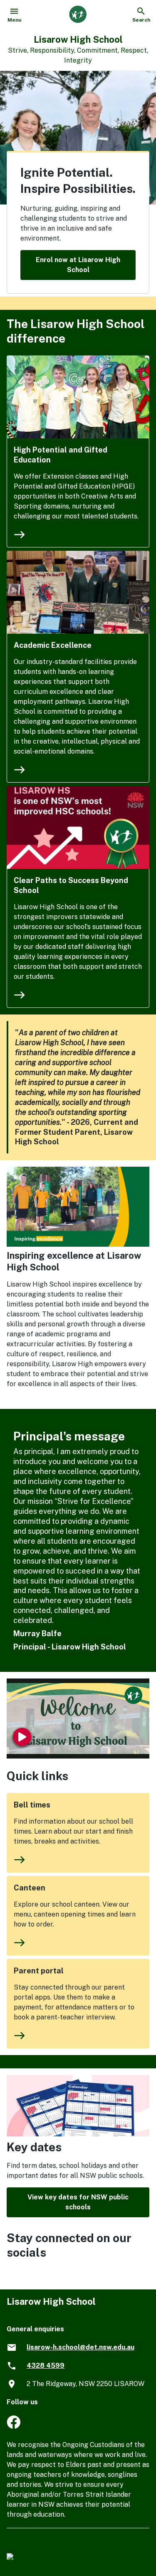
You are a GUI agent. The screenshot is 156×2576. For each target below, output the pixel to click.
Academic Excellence (53, 645)
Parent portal (39, 1971)
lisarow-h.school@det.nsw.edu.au (80, 2347)
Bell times (32, 1805)
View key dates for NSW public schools (78, 2202)
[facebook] (14, 2426)
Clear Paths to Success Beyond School (71, 885)
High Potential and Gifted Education (61, 455)
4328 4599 (46, 2366)
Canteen (30, 1888)
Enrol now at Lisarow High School (78, 265)
